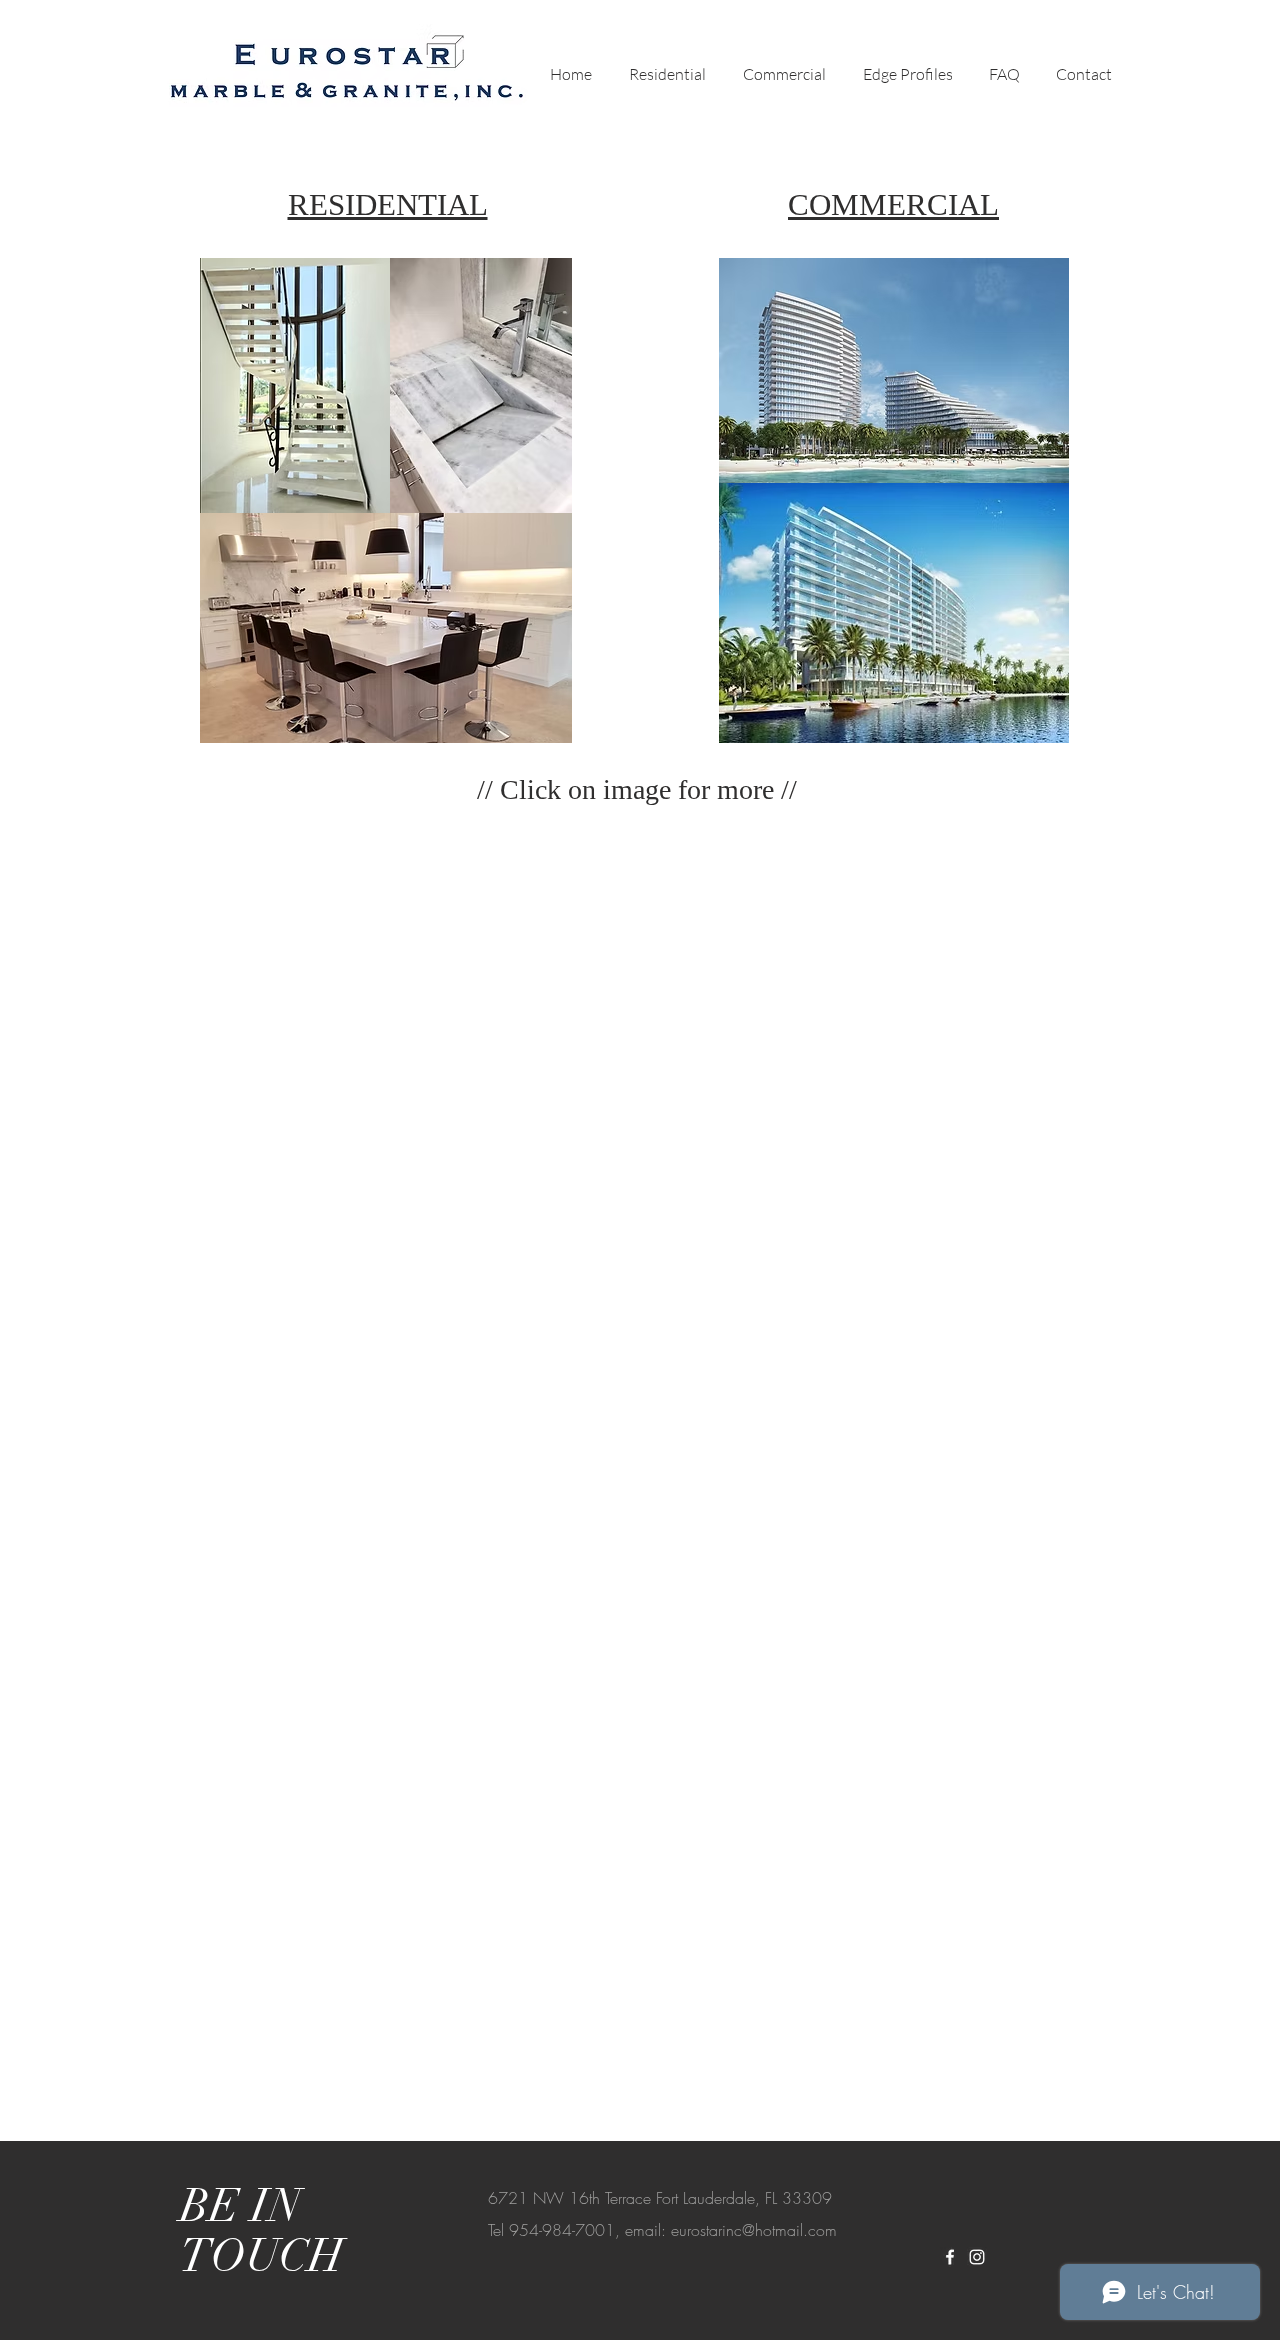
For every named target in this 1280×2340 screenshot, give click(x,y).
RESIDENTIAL (388, 204)
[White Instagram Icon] (977, 2257)
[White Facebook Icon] (950, 2257)
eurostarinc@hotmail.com (754, 2230)
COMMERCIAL (893, 204)
